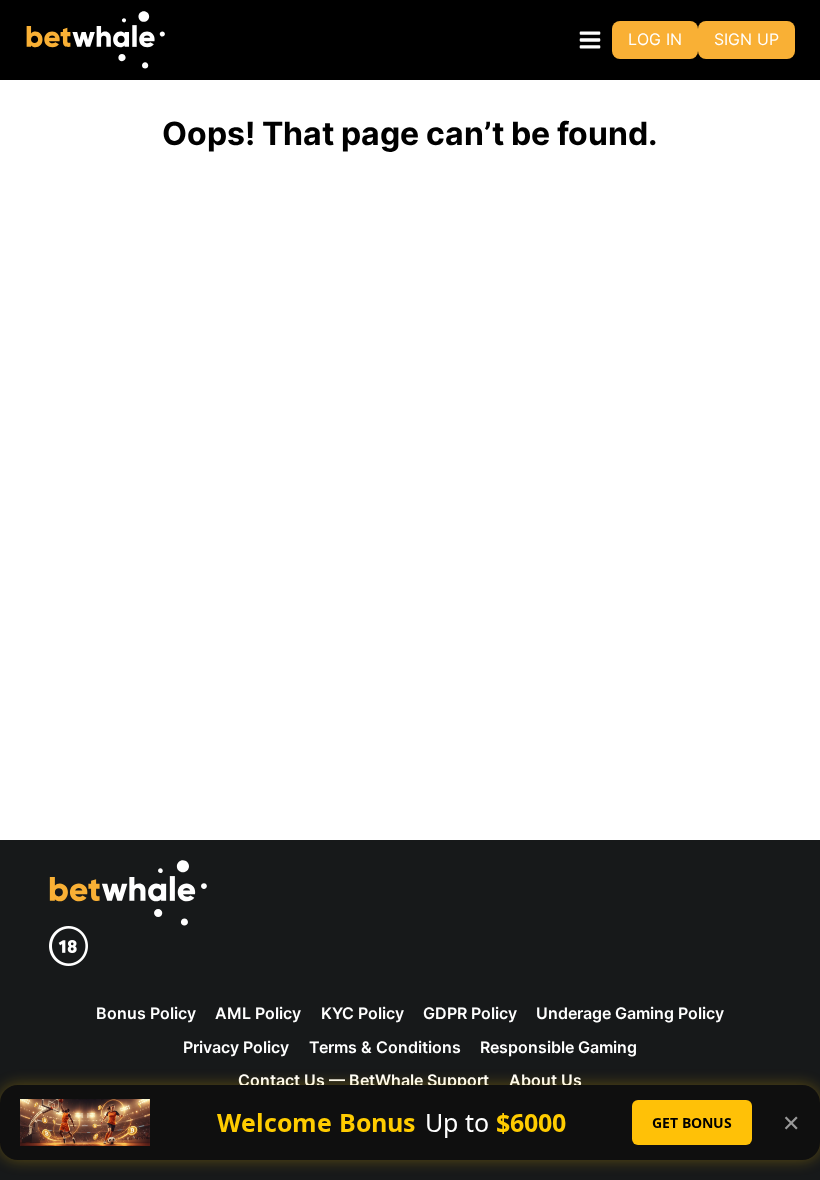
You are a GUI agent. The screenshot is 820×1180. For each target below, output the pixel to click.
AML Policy (258, 1013)
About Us (545, 1080)
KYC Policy (362, 1013)
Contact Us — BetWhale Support (363, 1080)
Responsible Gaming (558, 1047)
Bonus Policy (146, 1013)
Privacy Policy (236, 1047)
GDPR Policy (470, 1013)
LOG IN (655, 39)
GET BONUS (692, 1122)
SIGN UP (746, 39)
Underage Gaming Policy (630, 1013)
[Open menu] (586, 39)
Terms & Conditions (385, 1047)
